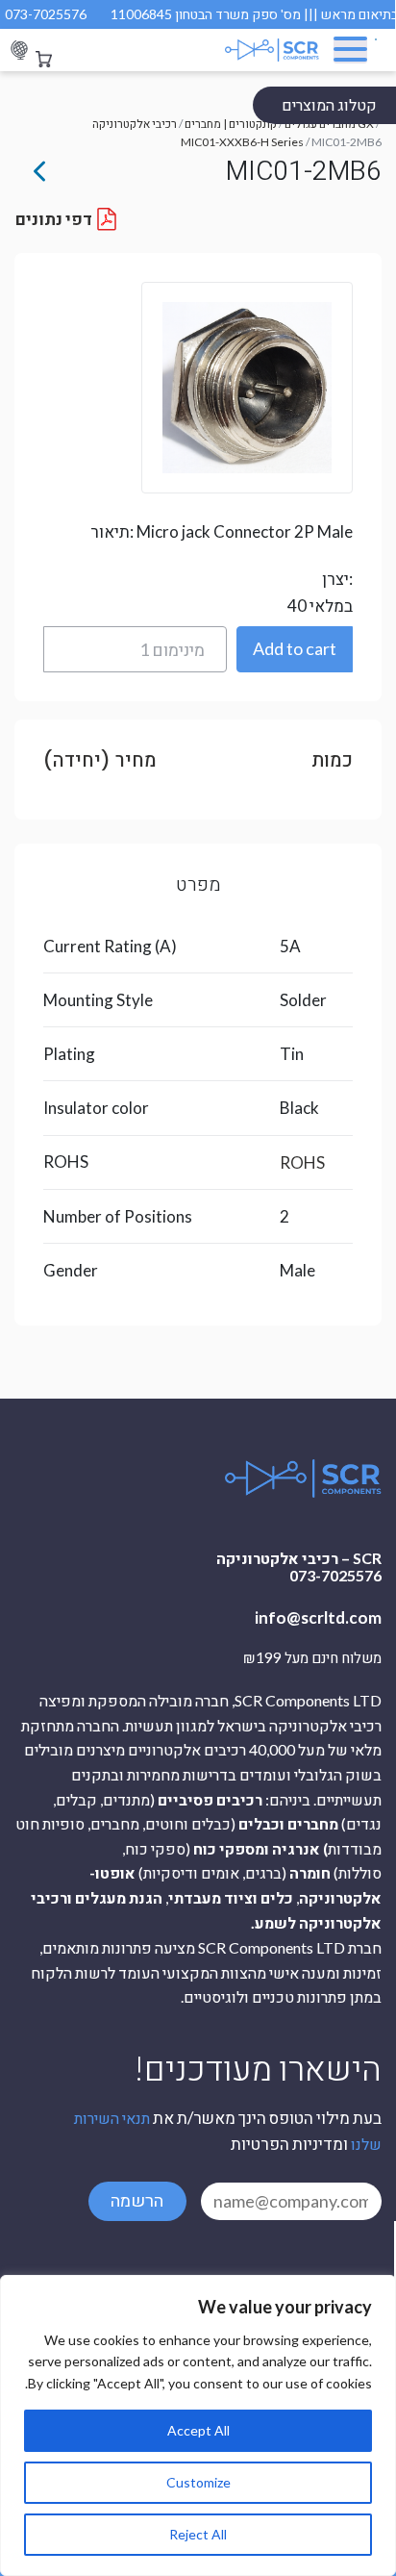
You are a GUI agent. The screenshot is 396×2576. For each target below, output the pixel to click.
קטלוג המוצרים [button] (329, 104)
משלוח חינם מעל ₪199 (312, 1658)
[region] (198, 2425)
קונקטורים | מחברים (231, 124)
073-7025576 (46, 14)
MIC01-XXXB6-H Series (242, 142)
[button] (295, 649)
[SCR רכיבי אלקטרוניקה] (257, 50)
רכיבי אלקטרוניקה (135, 124)
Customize (198, 2482)
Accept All (198, 2430)
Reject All (198, 2534)
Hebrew (19, 51)
